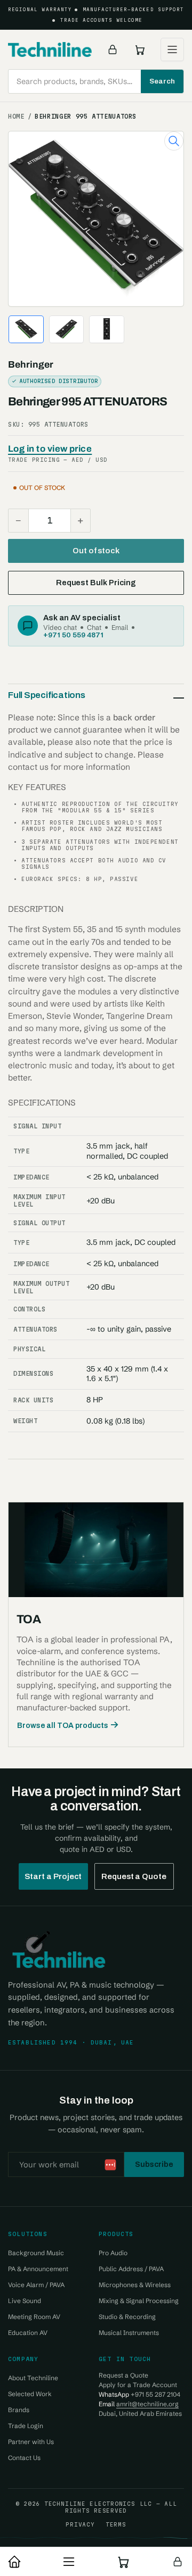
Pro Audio (113, 2253)
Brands (19, 2410)
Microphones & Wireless (135, 2285)
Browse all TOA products (63, 1726)
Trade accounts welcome (102, 20)
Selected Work (30, 2394)
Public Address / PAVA (131, 2269)
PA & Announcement (38, 2269)
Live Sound (25, 2301)
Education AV (28, 2333)
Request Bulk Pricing (96, 583)
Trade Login (26, 2426)
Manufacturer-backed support (133, 10)
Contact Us (24, 2458)
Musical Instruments (129, 2333)
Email (120, 627)
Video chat (60, 627)
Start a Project (53, 1876)
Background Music (36, 2253)
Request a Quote (134, 1876)
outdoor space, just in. (119, 2523)
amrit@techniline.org (147, 2404)
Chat (94, 627)
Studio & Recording (127, 2317)
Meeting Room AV (34, 2317)
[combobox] (96, 81)
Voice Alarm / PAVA (36, 2285)
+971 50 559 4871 (73, 635)
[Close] (173, 2507)
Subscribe (154, 2164)
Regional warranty (40, 10)
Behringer (31, 365)
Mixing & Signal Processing (139, 2301)
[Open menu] (172, 49)
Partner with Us (31, 2442)
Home (16, 117)
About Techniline (33, 2378)
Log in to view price (50, 449)
